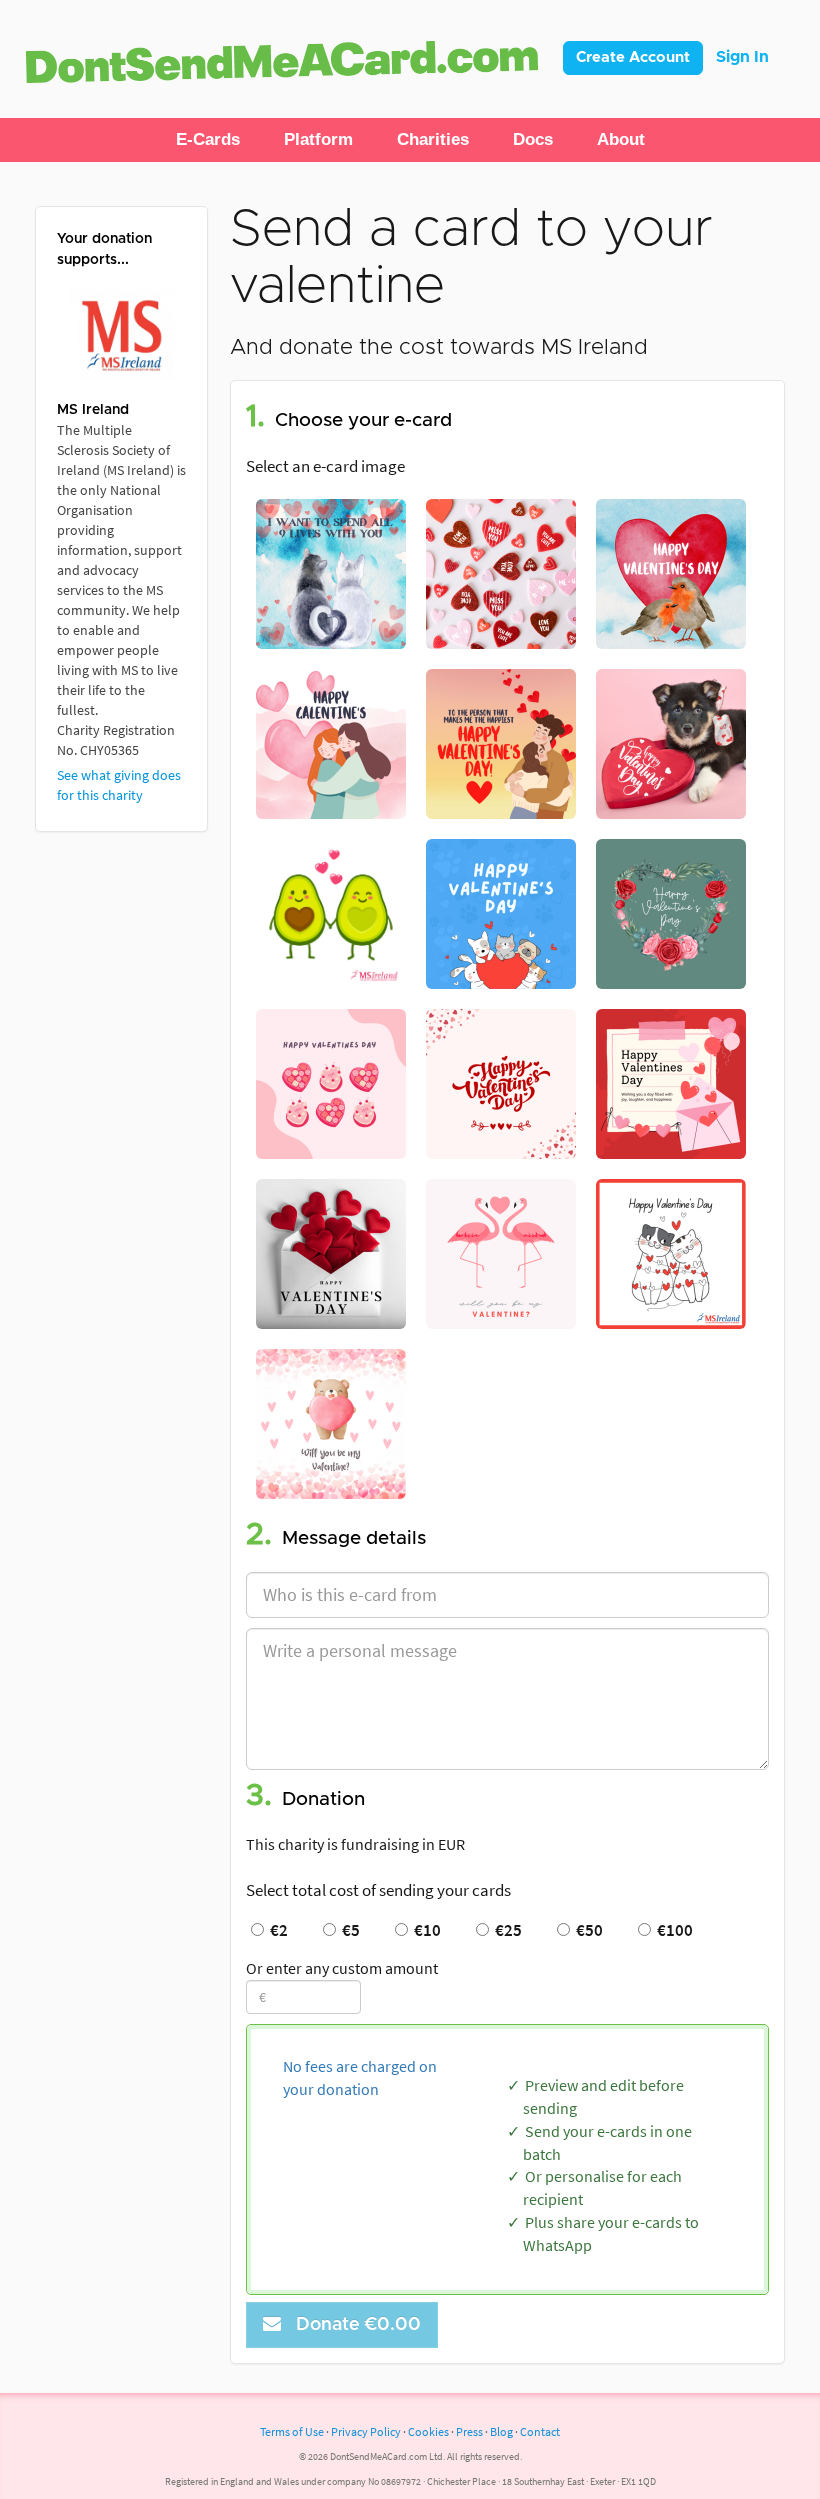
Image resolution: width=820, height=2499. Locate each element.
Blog (501, 2431)
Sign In (742, 57)
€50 (586, 1930)
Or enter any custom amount (342, 1968)
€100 (672, 1930)
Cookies (428, 2431)
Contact (540, 2431)
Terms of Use (292, 2431)
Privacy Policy (366, 2431)
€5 (348, 1930)
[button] (208, 140)
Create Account (633, 57)
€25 (505, 1930)
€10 (424, 1930)
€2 (276, 1930)
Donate (353, 2325)
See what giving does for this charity (119, 785)
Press (469, 2431)
